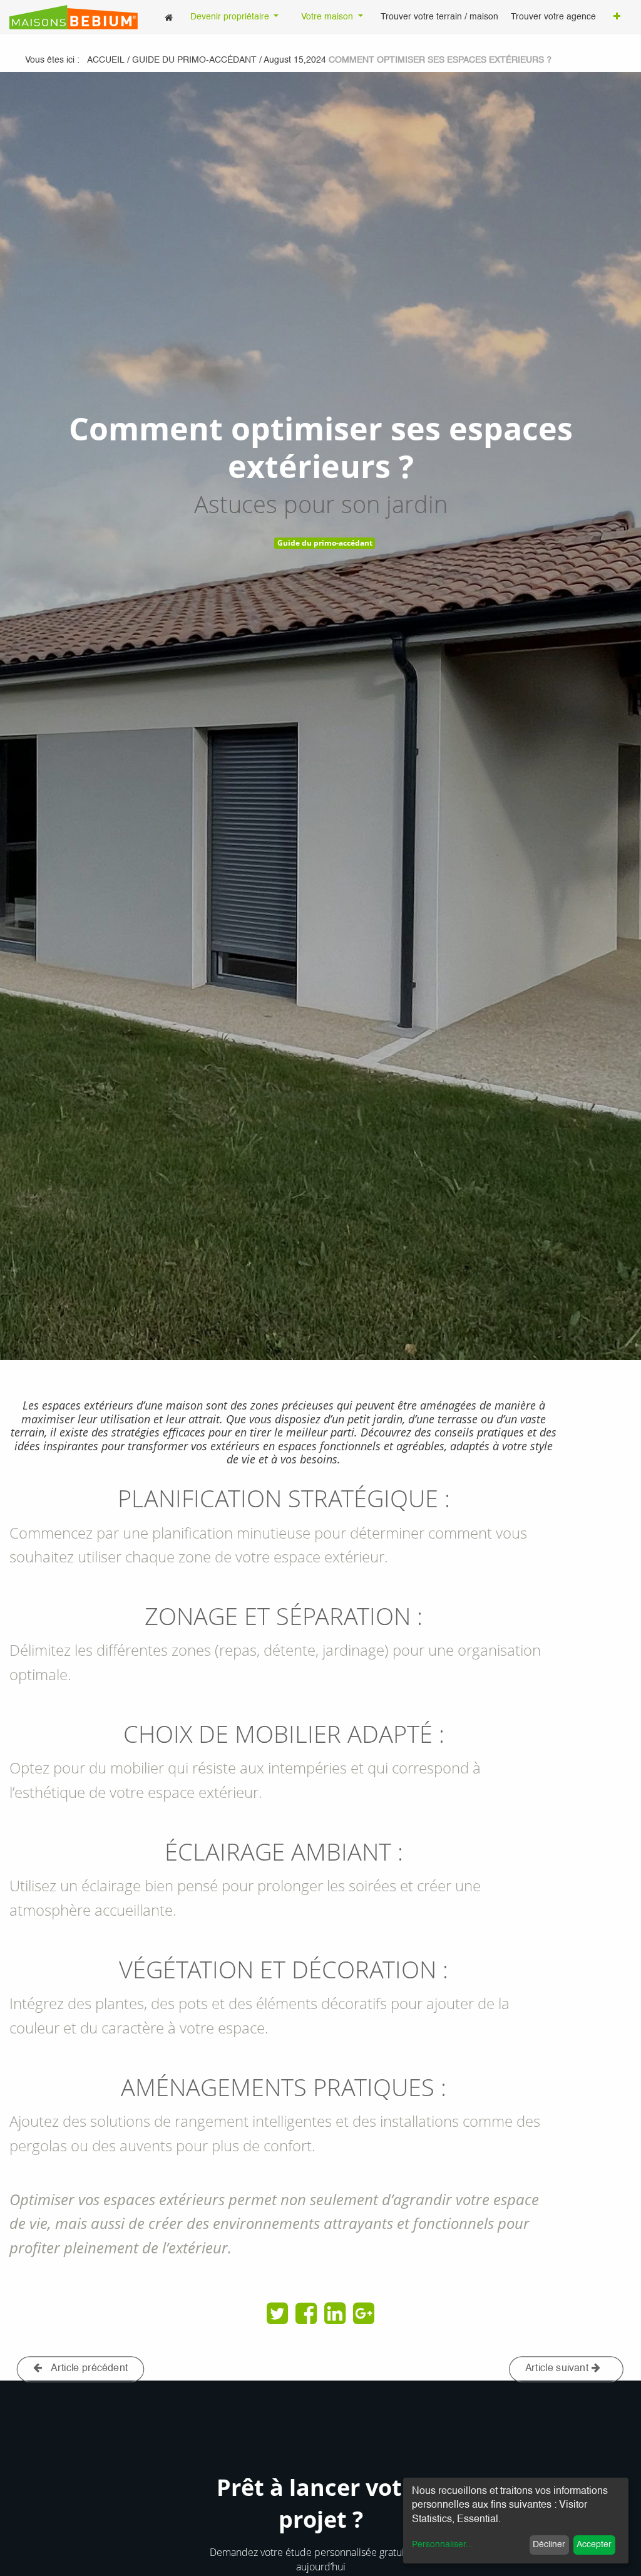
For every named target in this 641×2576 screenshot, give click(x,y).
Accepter (594, 2545)
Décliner (549, 2545)
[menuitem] (169, 17)
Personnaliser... (443, 2545)
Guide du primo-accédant (325, 543)
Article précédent (89, 2369)
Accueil (106, 60)
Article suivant (558, 2369)
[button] (617, 18)
